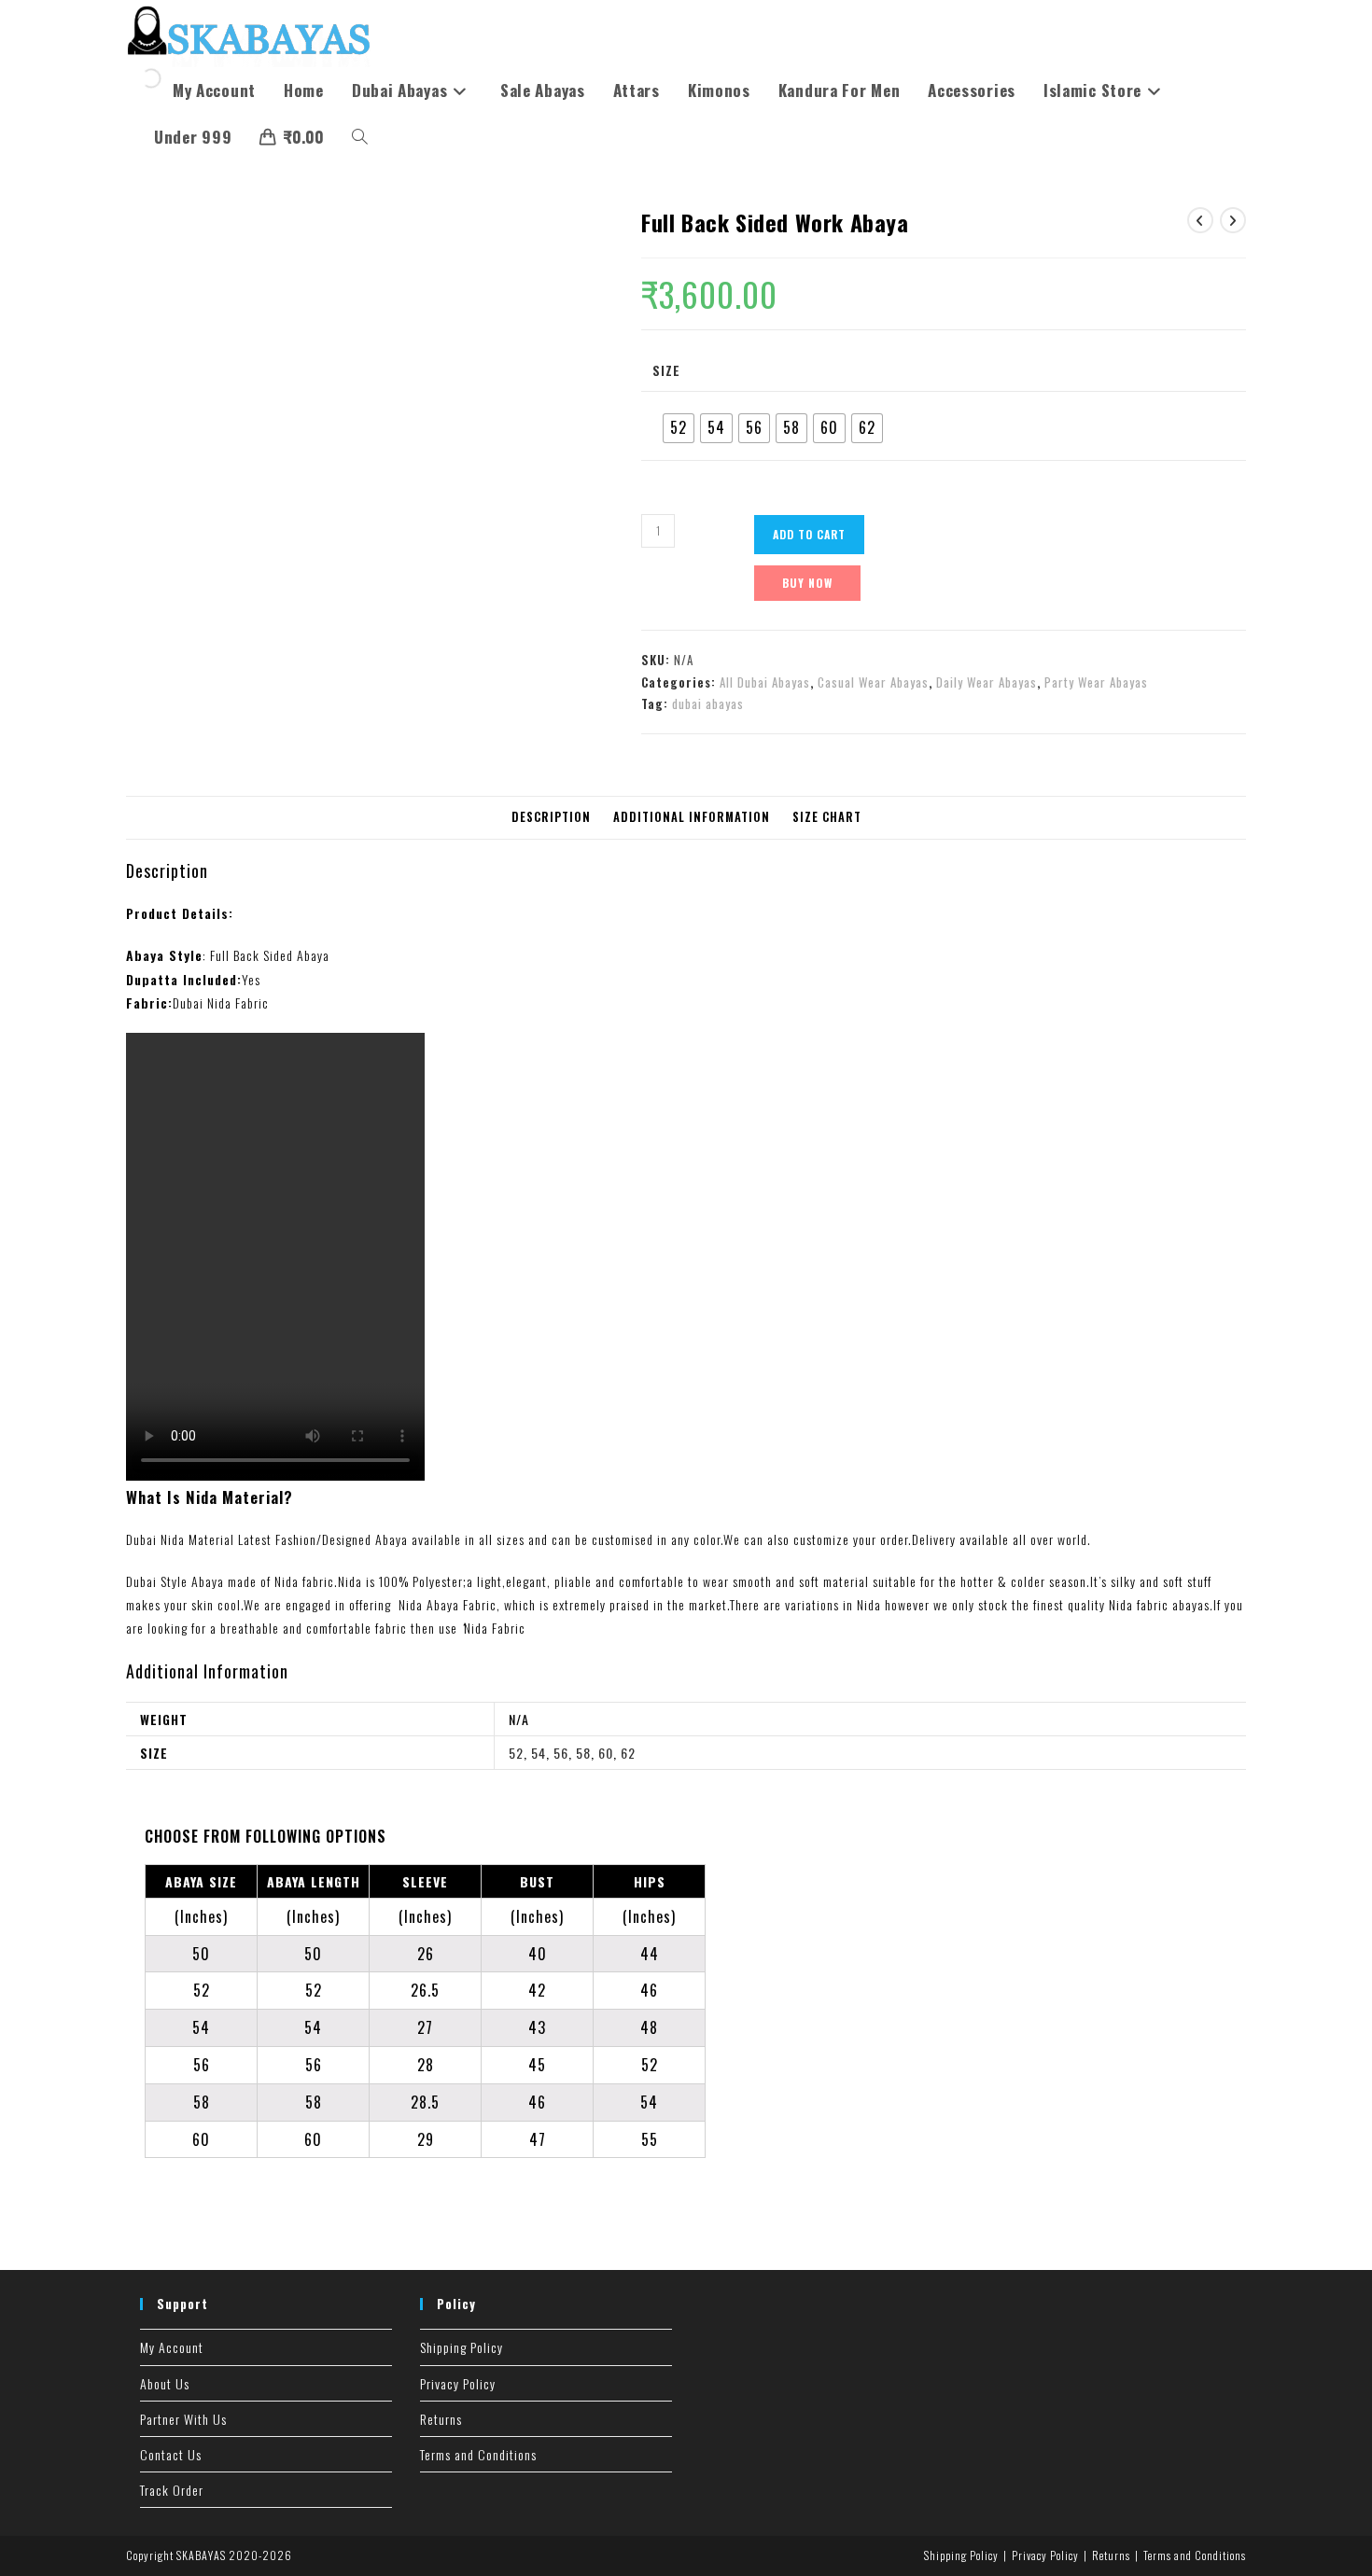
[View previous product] (1200, 220)
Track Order (172, 2490)
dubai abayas (708, 703)
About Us (165, 2383)
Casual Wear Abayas (873, 682)
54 (539, 1753)
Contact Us (171, 2454)
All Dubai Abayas (765, 682)
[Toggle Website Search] (360, 137)
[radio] (679, 428)
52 (516, 1753)
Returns (441, 2419)
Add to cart (809, 534)
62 (628, 1753)
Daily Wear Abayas (987, 682)
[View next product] (1233, 220)
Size (666, 370)
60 (606, 1753)
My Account (172, 2347)
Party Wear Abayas (1096, 682)
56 (561, 1753)
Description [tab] (551, 817)
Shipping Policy (462, 2347)
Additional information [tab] (692, 817)
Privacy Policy (458, 2383)
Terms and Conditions (478, 2454)
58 (583, 1753)
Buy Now (807, 583)
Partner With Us (183, 2419)
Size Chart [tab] (827, 817)
